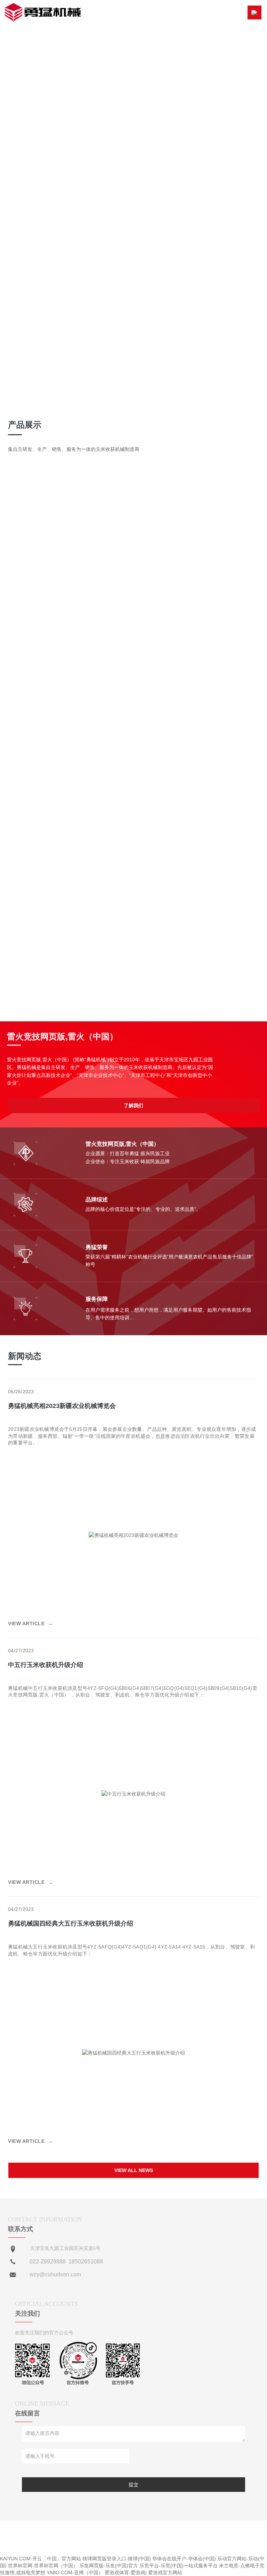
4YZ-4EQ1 (184, 500)
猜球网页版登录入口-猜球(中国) (117, 2559)
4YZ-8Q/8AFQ (184, 529)
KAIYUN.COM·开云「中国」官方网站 (41, 2559)
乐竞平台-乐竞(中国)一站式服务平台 (179, 2566)
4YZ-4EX (83, 510)
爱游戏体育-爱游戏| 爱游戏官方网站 (143, 2573)
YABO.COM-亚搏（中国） (75, 2573)
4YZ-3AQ (83, 500)
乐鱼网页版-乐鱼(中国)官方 (109, 2566)
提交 (133, 2485)
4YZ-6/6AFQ (83, 529)
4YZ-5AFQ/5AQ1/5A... (83, 520)
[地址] (13, 2250)
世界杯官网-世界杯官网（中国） (43, 2566)
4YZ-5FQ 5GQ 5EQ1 (184, 520)
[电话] (13, 2262)
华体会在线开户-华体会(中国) (184, 2559)
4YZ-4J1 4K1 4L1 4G (184, 510)
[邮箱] (13, 2275)
